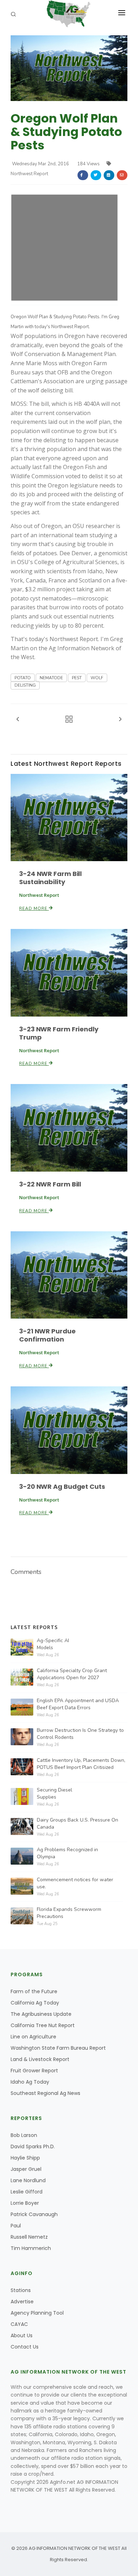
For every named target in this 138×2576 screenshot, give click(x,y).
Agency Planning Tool (37, 2313)
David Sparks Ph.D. (33, 2146)
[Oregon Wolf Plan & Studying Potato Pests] (69, 68)
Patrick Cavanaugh (34, 2214)
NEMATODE (51, 678)
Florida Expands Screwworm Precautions (69, 1913)
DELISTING (25, 685)
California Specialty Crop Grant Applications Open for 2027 (72, 1674)
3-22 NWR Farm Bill (50, 1184)
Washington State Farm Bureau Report (58, 2048)
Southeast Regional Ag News (45, 2093)
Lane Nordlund (28, 2180)
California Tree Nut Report (43, 2025)
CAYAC (19, 2324)
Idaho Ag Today (30, 2082)
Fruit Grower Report (34, 2071)
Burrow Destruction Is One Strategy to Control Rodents (80, 1734)
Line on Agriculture (33, 2037)
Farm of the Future (34, 1991)
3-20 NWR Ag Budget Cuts (62, 1487)
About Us (22, 2335)
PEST (77, 678)
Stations (21, 2290)
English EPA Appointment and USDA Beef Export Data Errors (78, 1704)
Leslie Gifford (27, 2192)
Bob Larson (24, 2135)
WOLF (97, 678)
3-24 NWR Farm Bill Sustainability (50, 878)
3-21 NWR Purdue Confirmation (47, 1335)
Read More (34, 908)
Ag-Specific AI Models (53, 1644)
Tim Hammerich (31, 2248)
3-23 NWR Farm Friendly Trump (59, 1033)
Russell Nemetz (29, 2237)
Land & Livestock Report (40, 2059)
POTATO (23, 678)
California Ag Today (35, 2003)
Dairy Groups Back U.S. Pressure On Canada (77, 1823)
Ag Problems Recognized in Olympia (67, 1853)
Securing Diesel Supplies (54, 1793)
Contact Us (25, 2347)
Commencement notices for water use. (75, 1883)
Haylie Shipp (25, 2158)
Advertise (22, 2302)
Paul (16, 2226)
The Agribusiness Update (41, 2014)
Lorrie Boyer (25, 2203)
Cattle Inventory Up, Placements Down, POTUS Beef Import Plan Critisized (81, 1764)
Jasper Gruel (26, 2169)
